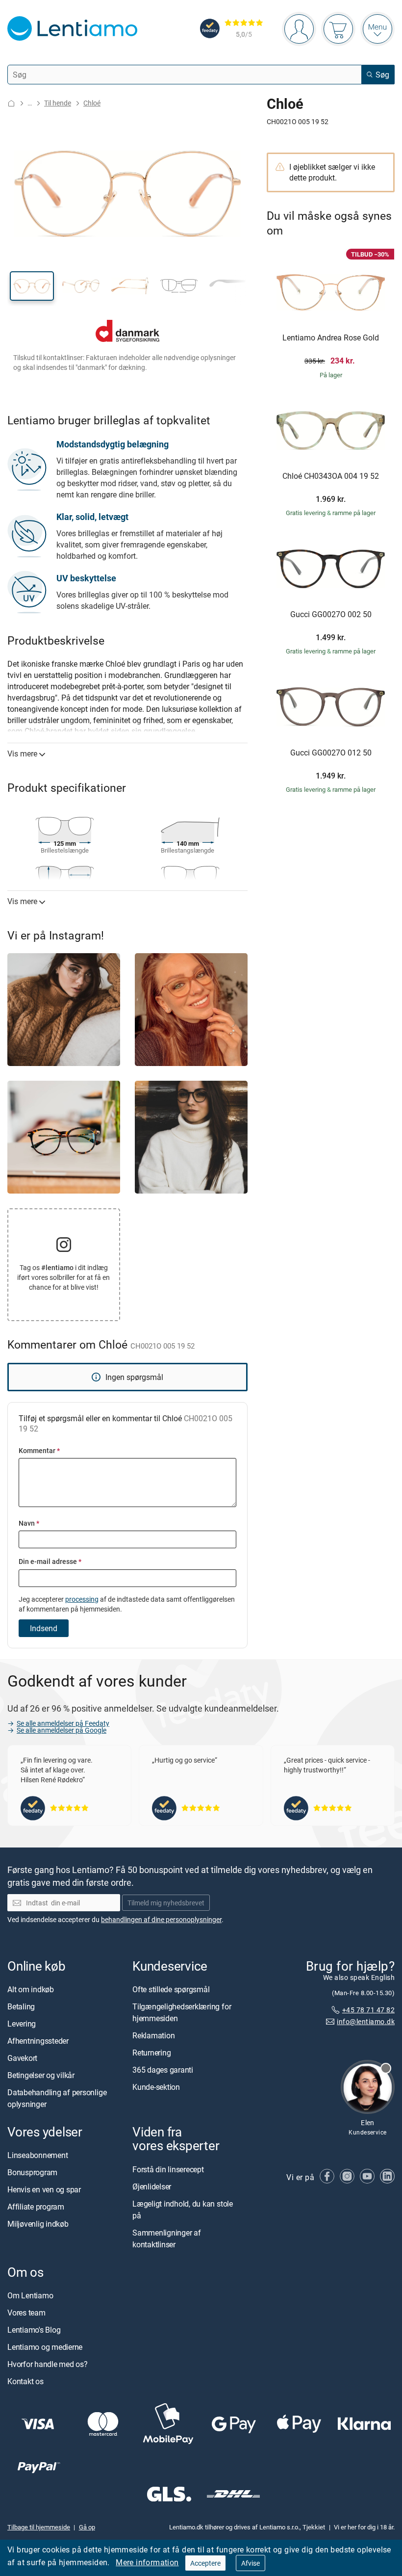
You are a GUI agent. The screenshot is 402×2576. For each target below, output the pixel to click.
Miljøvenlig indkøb (38, 2224)
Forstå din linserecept (168, 2169)
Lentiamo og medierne (45, 2347)
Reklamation (153, 2035)
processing (82, 1599)
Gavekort (22, 2058)
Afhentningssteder (38, 2041)
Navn (29, 1523)
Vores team (26, 2313)
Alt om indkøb (31, 1989)
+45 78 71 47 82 (368, 2009)
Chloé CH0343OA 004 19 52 (331, 476)
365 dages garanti (163, 2070)
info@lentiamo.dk (366, 2021)
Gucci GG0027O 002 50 (331, 615)
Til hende (58, 103)
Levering (22, 2024)
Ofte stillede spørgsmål (171, 1989)
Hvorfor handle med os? (48, 2364)
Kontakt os (25, 2381)
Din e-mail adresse (50, 1561)
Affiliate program (36, 2207)
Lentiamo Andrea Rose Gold (331, 338)
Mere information (147, 2562)
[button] (32, 286)
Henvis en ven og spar (44, 2189)
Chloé (92, 103)
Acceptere (205, 2563)
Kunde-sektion (156, 2087)
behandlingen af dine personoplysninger (161, 1919)
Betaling (21, 2006)
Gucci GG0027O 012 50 (331, 753)
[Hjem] (11, 103)
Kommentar (39, 1450)
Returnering (151, 2053)
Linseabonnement (38, 2155)
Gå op (87, 2527)
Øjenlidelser (152, 2186)
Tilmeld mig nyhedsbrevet (166, 1903)
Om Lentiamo (30, 2295)
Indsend (44, 1628)
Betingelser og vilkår (41, 2075)
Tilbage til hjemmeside (39, 2527)
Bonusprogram (32, 2172)
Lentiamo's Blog (34, 2330)
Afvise (251, 2563)
